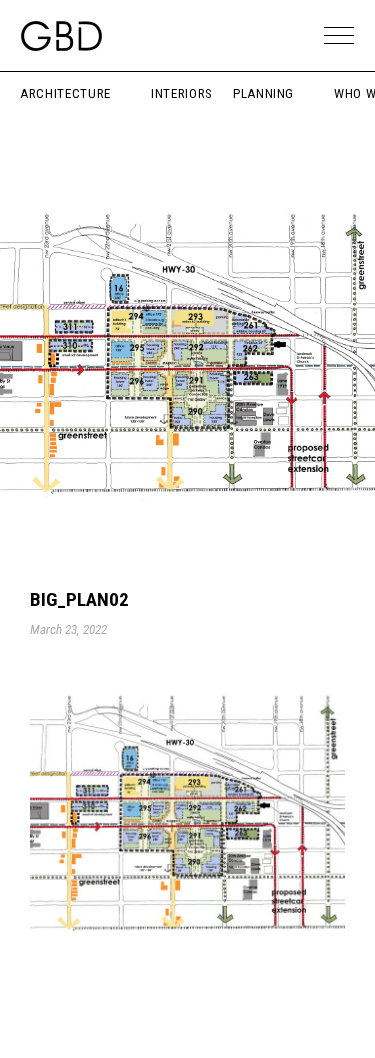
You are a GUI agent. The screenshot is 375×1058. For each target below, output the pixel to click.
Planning (263, 93)
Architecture (65, 93)
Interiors (182, 93)
